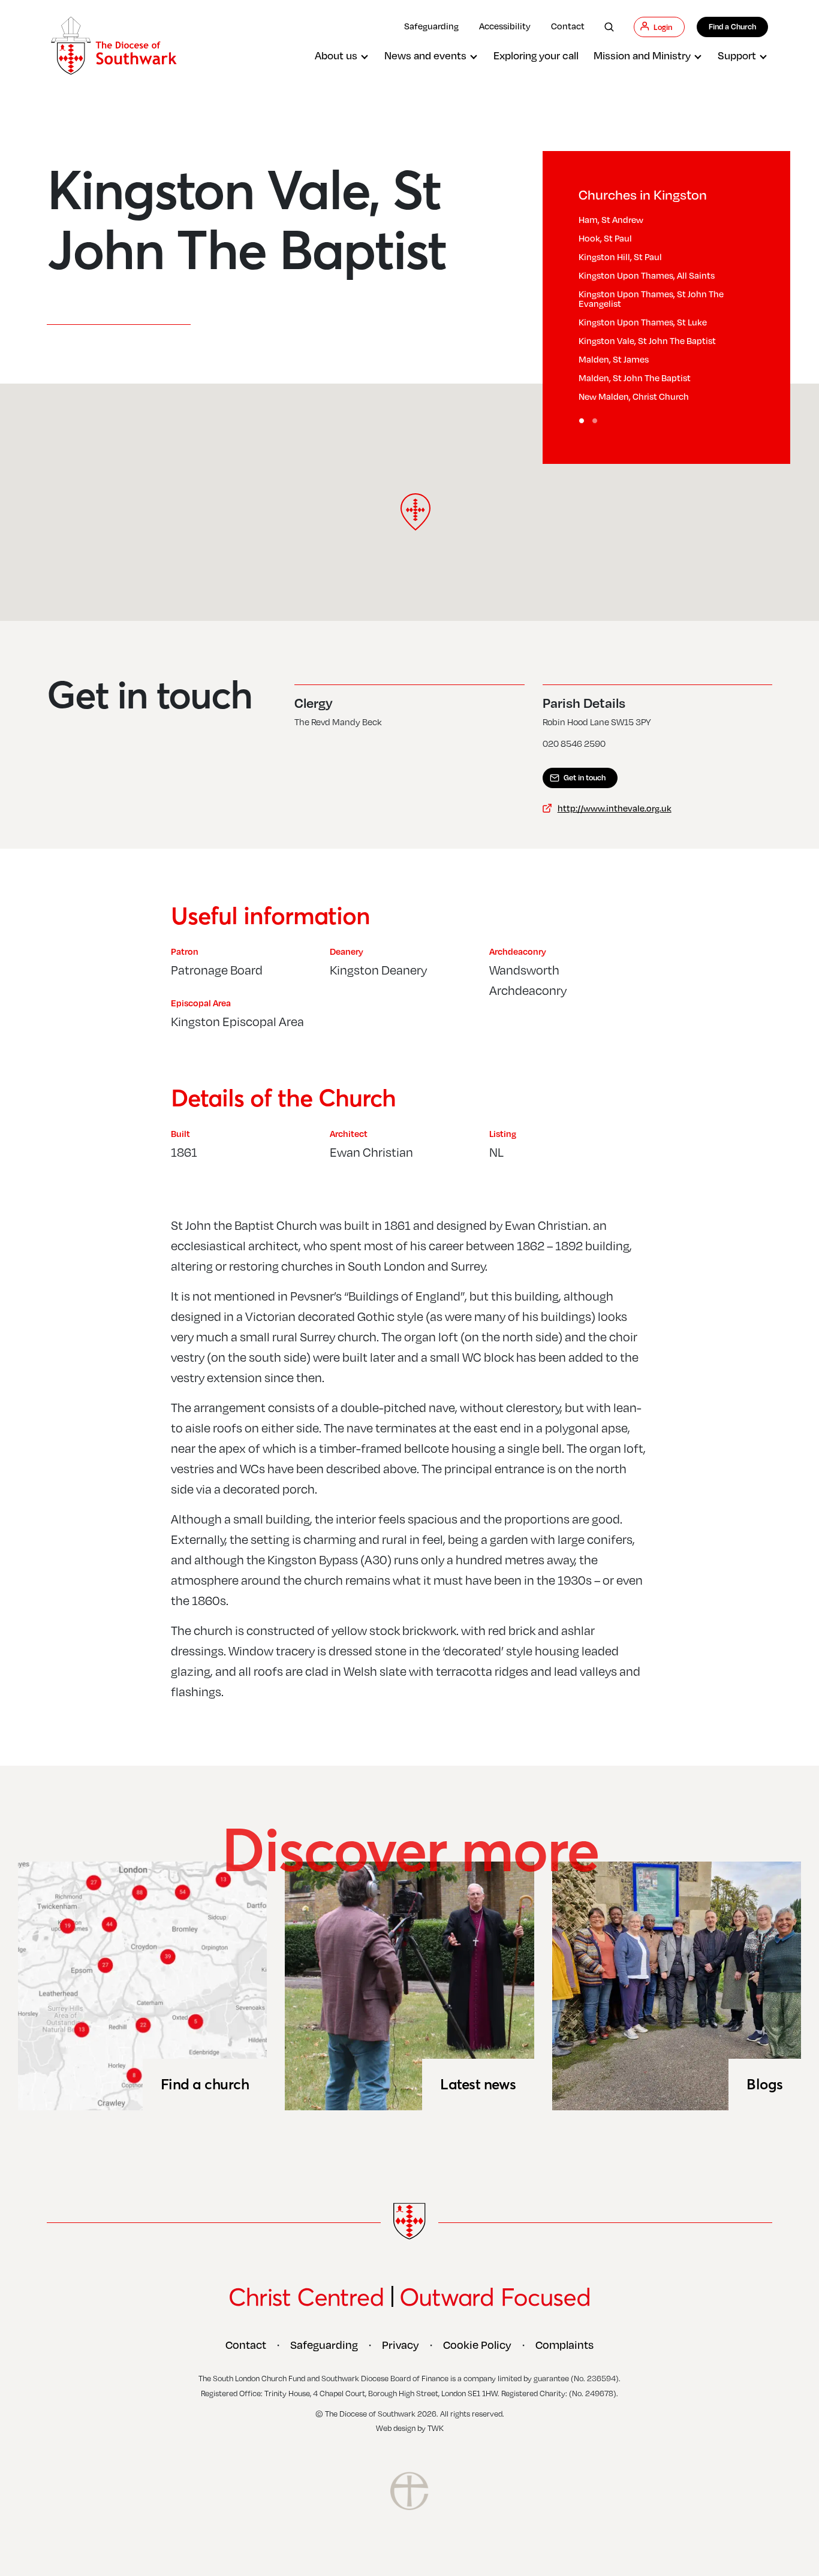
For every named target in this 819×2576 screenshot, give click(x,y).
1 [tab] (582, 421)
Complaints (564, 2345)
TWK (436, 2428)
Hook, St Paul (605, 238)
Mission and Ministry (642, 55)
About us (336, 55)
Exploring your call (536, 55)
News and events (425, 55)
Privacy (401, 2345)
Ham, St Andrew (611, 219)
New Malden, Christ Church (634, 396)
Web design (396, 2428)
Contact (568, 26)
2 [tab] (595, 421)
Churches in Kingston (643, 194)
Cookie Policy (477, 2345)
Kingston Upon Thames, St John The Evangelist (651, 298)
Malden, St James (614, 359)
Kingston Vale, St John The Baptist (647, 340)
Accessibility (505, 26)
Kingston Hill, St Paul (620, 257)
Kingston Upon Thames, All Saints (647, 275)
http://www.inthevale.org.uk (615, 808)
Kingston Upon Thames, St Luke (643, 322)
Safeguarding (431, 26)
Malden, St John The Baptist (635, 378)
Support (737, 55)
